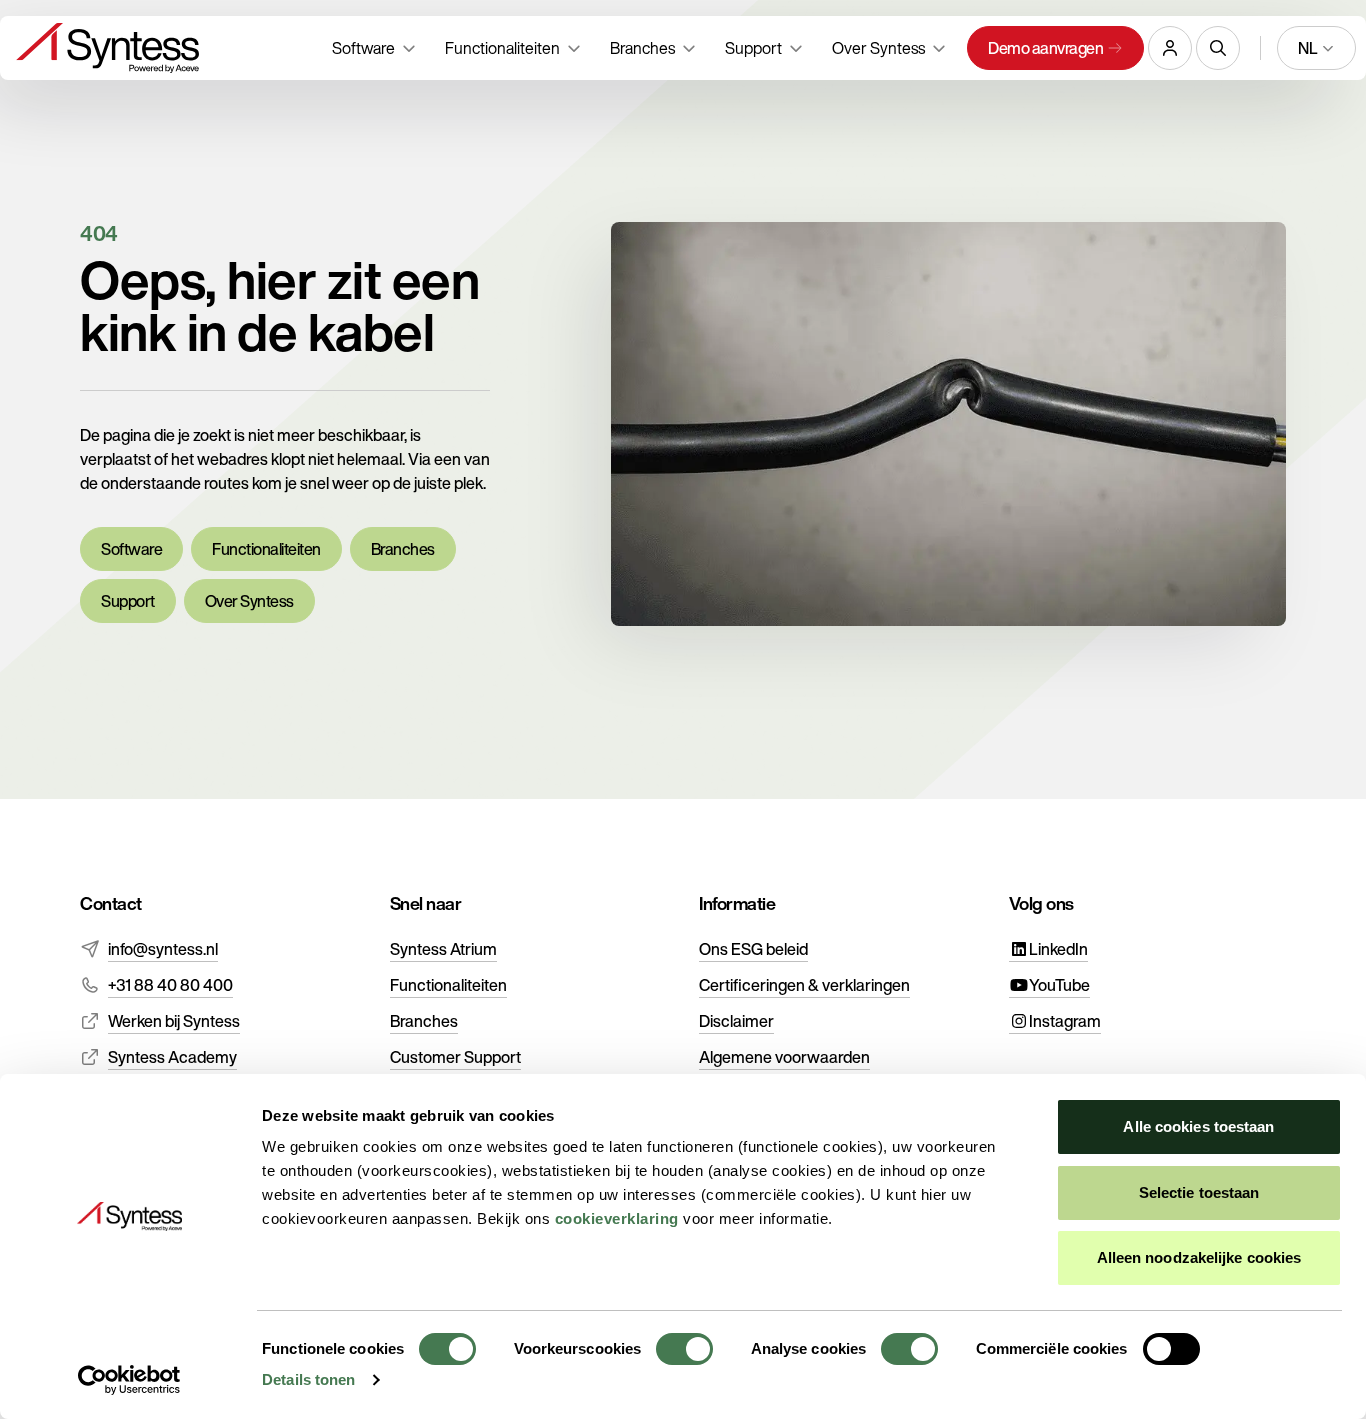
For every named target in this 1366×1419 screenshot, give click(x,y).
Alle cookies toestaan (1198, 1126)
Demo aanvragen (1045, 48)
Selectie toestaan (1199, 1192)
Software (131, 549)
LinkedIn (1058, 949)
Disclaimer (736, 1021)
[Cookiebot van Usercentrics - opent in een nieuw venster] (129, 1380)
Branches (403, 549)
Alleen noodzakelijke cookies (1199, 1257)
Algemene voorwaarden (784, 1057)
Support (128, 601)
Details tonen (308, 1379)
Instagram (1065, 1021)
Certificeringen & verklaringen (804, 985)
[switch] (684, 1349)
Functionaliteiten (266, 549)
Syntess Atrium (443, 949)
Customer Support (455, 1057)
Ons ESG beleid (753, 949)
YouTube (1059, 985)
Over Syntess (249, 601)
